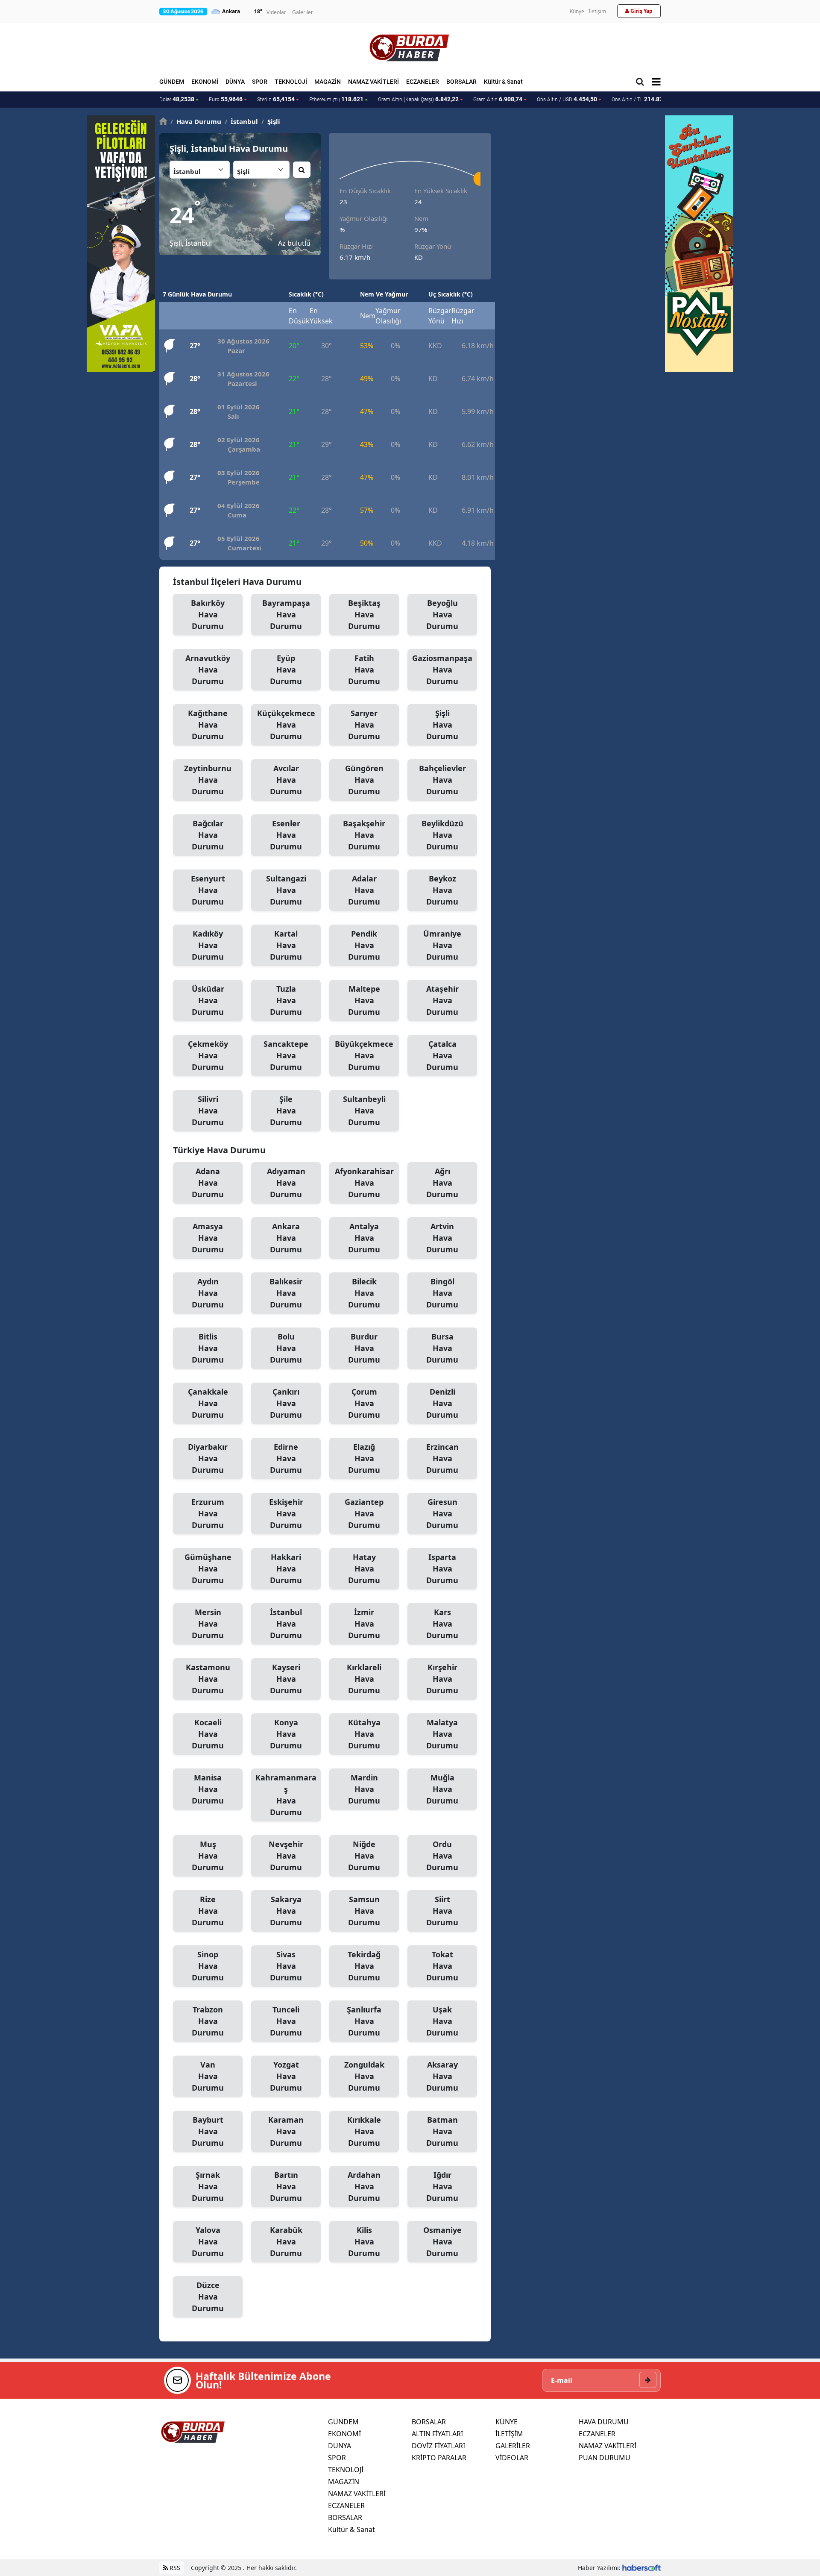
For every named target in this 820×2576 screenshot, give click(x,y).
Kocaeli (208, 1734)
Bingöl (442, 1293)
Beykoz (442, 890)
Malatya (442, 1734)
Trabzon (208, 2021)
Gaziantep (364, 1513)
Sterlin (276, 99)
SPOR (260, 82)
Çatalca (442, 1055)
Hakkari (286, 1569)
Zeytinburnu (208, 780)
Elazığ (364, 1458)
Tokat (442, 1966)
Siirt (442, 1911)
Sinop (208, 1966)
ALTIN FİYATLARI (437, 2434)
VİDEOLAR (512, 2458)
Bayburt (208, 2131)
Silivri (208, 1110)
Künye (577, 11)
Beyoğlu (442, 614)
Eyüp (286, 670)
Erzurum (208, 1513)
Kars (442, 1624)
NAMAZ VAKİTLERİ (373, 82)
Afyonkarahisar (364, 1183)
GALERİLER (513, 2446)
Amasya (208, 1238)
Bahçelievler (442, 780)
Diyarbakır (208, 1458)
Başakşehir (364, 835)
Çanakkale (208, 1403)
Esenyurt (208, 890)
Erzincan (442, 1458)
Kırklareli (364, 1679)
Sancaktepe (286, 1055)
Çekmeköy (208, 1055)
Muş (208, 1856)
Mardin (364, 1789)
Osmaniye (442, 2241)
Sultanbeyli (364, 1110)
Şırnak (208, 2186)
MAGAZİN (328, 82)
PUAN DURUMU (605, 2458)
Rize (208, 1911)
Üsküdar (208, 1000)
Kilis (364, 2241)
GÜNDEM (172, 82)
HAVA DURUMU (604, 2422)
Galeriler (303, 12)
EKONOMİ (205, 82)
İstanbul (241, 121)
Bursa (442, 1348)
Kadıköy (208, 945)
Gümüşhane (208, 1569)
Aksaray (442, 2076)
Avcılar (286, 780)
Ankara (286, 1238)
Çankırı (286, 1403)
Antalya (364, 1238)
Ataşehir (442, 1000)
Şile (286, 1110)
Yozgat (286, 2076)
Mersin (208, 1624)
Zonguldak (364, 2076)
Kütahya (364, 1734)
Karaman (286, 2131)
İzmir (364, 1624)
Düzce (208, 2297)
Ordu (442, 1856)
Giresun (442, 1513)
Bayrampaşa (286, 614)
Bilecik (364, 1293)
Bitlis (208, 1348)
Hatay (364, 1569)
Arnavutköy (208, 670)
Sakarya (286, 1911)
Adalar (364, 890)
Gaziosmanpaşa (442, 670)
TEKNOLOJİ (291, 82)
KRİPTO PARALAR (439, 2458)
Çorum (364, 1403)
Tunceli (286, 2021)
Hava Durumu (196, 121)
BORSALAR (461, 82)
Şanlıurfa (364, 2021)
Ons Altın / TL (643, 99)
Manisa (208, 1789)
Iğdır (442, 2186)
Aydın (208, 1293)
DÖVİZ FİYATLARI (438, 2446)
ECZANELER (423, 82)
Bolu (286, 1348)
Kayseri (286, 1679)
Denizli (442, 1403)
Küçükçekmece (286, 725)
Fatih (364, 670)
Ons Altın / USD (567, 99)
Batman (442, 2131)
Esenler (286, 835)
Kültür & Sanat (503, 82)
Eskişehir (286, 1513)
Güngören (364, 780)
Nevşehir (286, 1856)
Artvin (442, 1238)
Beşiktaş (364, 614)
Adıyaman (286, 1183)
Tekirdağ (364, 1966)
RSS (174, 2568)
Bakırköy (208, 614)
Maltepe (364, 1000)
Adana (208, 1183)
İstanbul (286, 1624)
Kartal (286, 945)
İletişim (597, 11)
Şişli (271, 121)
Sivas (286, 1966)
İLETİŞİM (509, 2434)
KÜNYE (507, 2422)
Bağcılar (208, 835)
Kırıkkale (364, 2131)
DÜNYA (235, 82)
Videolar (276, 12)
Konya (286, 1734)
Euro (226, 99)
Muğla (442, 1789)
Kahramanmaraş (286, 1795)
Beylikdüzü (442, 835)
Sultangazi (286, 890)
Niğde (364, 1856)
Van (208, 2076)
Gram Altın (498, 99)
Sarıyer (364, 725)
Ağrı (442, 1183)
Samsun (364, 1911)
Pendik (364, 945)
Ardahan (364, 2186)
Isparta (442, 1569)
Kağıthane (208, 725)
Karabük (286, 2241)
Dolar (177, 99)
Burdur (364, 1348)
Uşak (442, 2021)
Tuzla (286, 1000)
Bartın (286, 2186)
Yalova (208, 2241)
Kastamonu (208, 1679)
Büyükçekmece (364, 1055)
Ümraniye (442, 945)
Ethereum (336, 99)
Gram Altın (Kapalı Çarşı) (418, 99)
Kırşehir (442, 1679)
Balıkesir (286, 1293)
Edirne (286, 1458)
